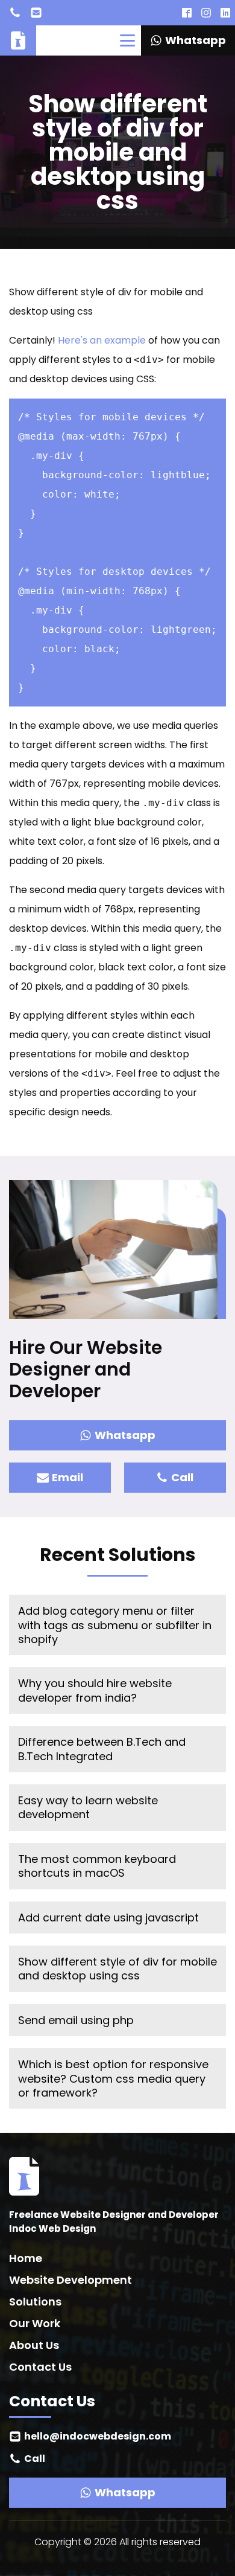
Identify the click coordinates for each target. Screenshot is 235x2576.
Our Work (35, 2323)
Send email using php (76, 2020)
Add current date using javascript (108, 1918)
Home (26, 2258)
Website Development (70, 2280)
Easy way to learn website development (88, 1807)
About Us (34, 2345)
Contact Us (40, 2367)
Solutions (35, 2302)
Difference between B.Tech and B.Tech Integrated (102, 1749)
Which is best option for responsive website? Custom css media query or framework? (113, 2078)
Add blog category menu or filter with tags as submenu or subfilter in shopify (115, 1625)
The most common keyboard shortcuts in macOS (97, 1866)
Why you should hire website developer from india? (95, 1690)
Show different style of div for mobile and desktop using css (117, 1969)
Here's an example (102, 340)
